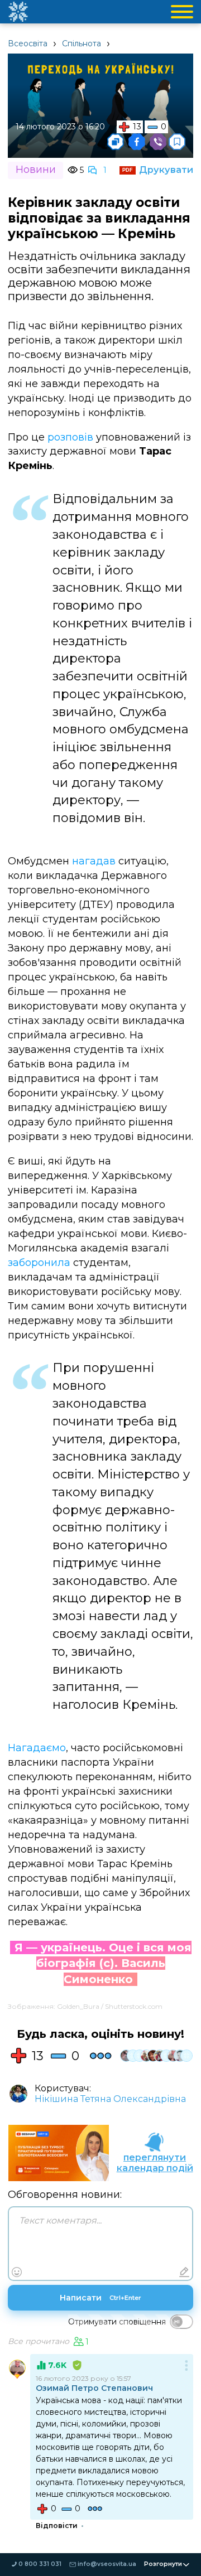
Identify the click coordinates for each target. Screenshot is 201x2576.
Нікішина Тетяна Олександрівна (110, 2099)
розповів (70, 437)
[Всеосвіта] (18, 12)
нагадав (94, 861)
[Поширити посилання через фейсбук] (137, 142)
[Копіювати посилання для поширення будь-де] (116, 142)
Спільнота (82, 44)
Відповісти (57, 2526)
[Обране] (177, 142)
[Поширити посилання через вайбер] (158, 142)
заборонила (39, 1263)
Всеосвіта (28, 44)
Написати (100, 2298)
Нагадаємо (37, 1748)
